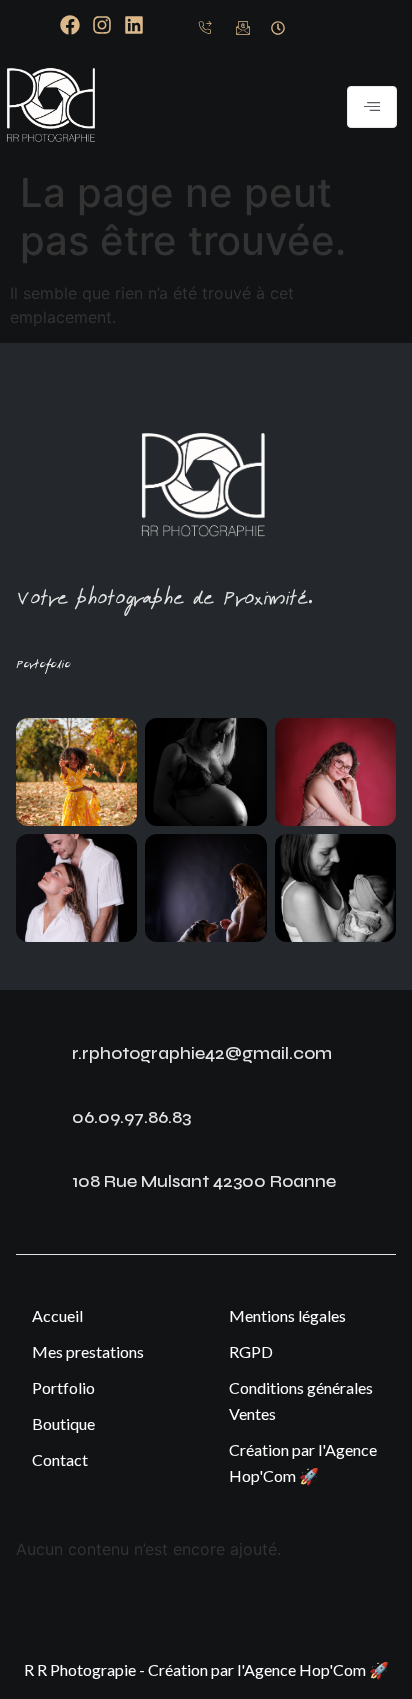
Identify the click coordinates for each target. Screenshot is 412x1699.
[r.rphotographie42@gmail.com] (36, 1058)
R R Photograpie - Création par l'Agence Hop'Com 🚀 (206, 1669)
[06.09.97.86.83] (36, 1122)
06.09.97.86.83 (131, 1117)
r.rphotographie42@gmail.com (202, 1053)
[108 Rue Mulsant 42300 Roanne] (36, 1186)
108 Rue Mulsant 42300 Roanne (204, 1181)
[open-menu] (372, 107)
